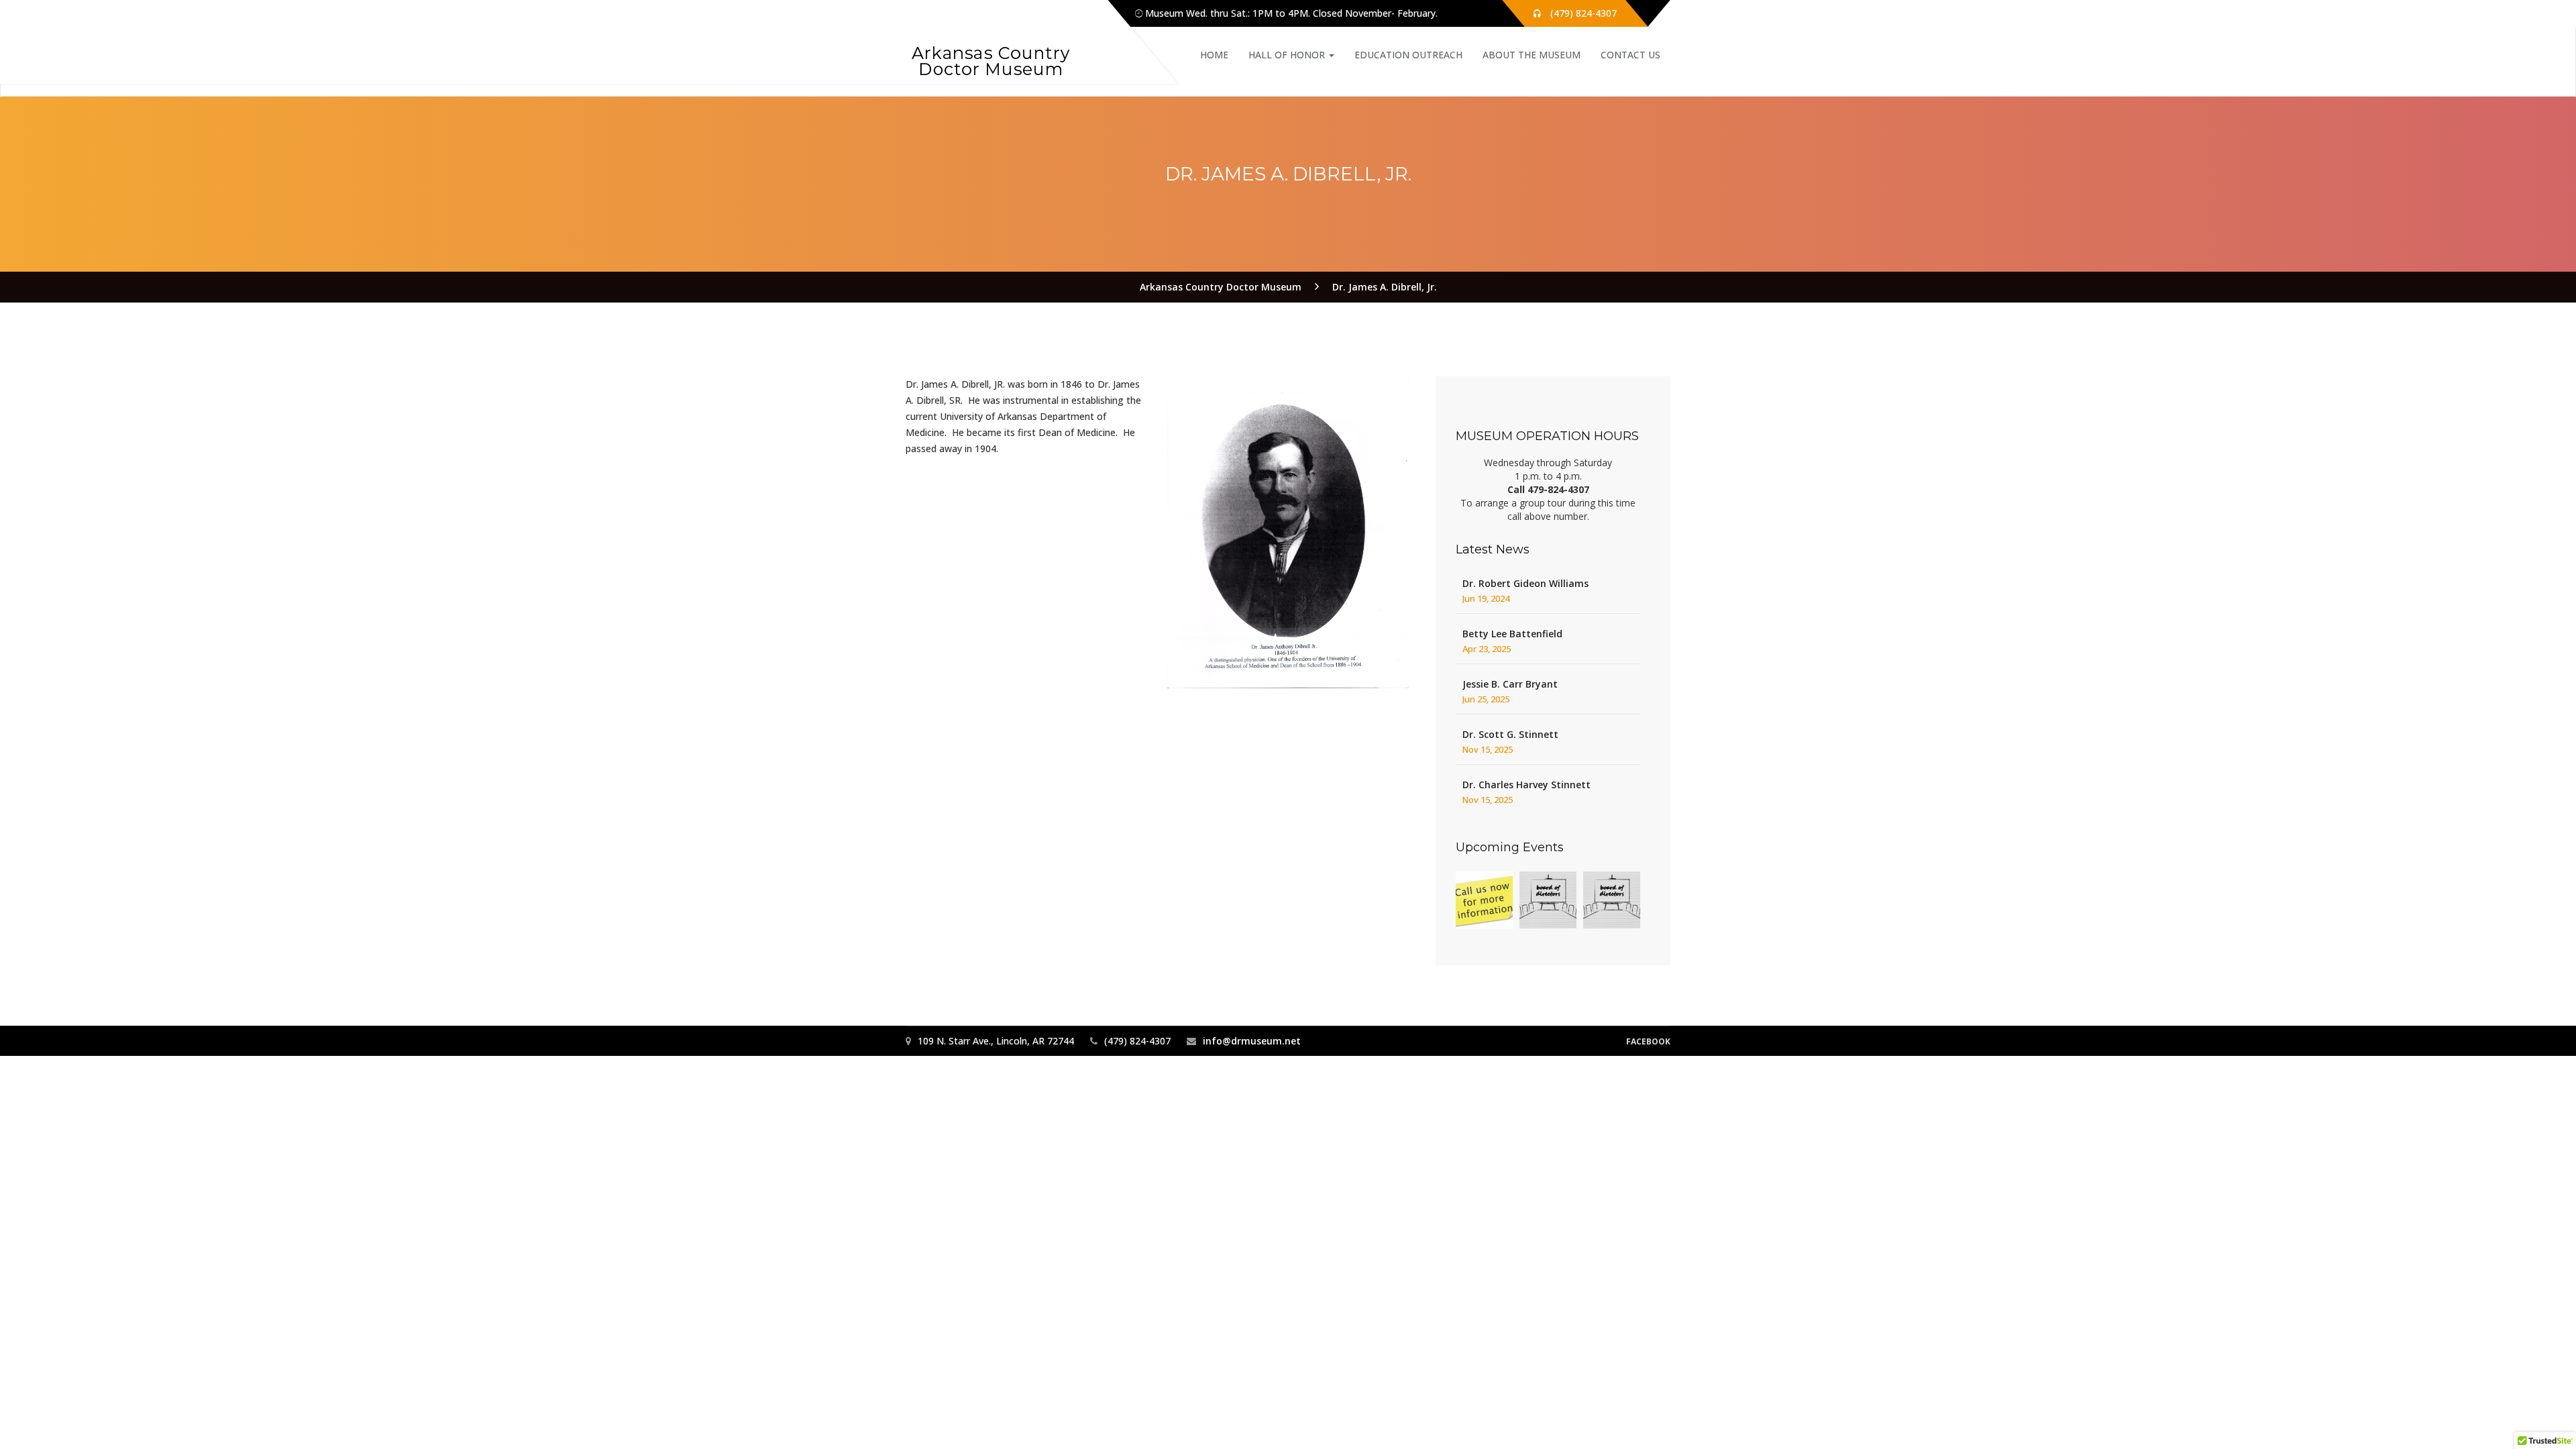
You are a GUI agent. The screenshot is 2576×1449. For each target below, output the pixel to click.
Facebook (1648, 1041)
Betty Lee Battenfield (1512, 634)
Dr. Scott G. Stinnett (1510, 734)
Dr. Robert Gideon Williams (1525, 583)
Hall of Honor (1288, 55)
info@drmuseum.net (1252, 1041)
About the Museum (1532, 55)
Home (1214, 55)
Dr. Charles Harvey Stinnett (1526, 785)
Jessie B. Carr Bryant (1510, 684)
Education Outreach (1408, 55)
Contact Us (1630, 55)
